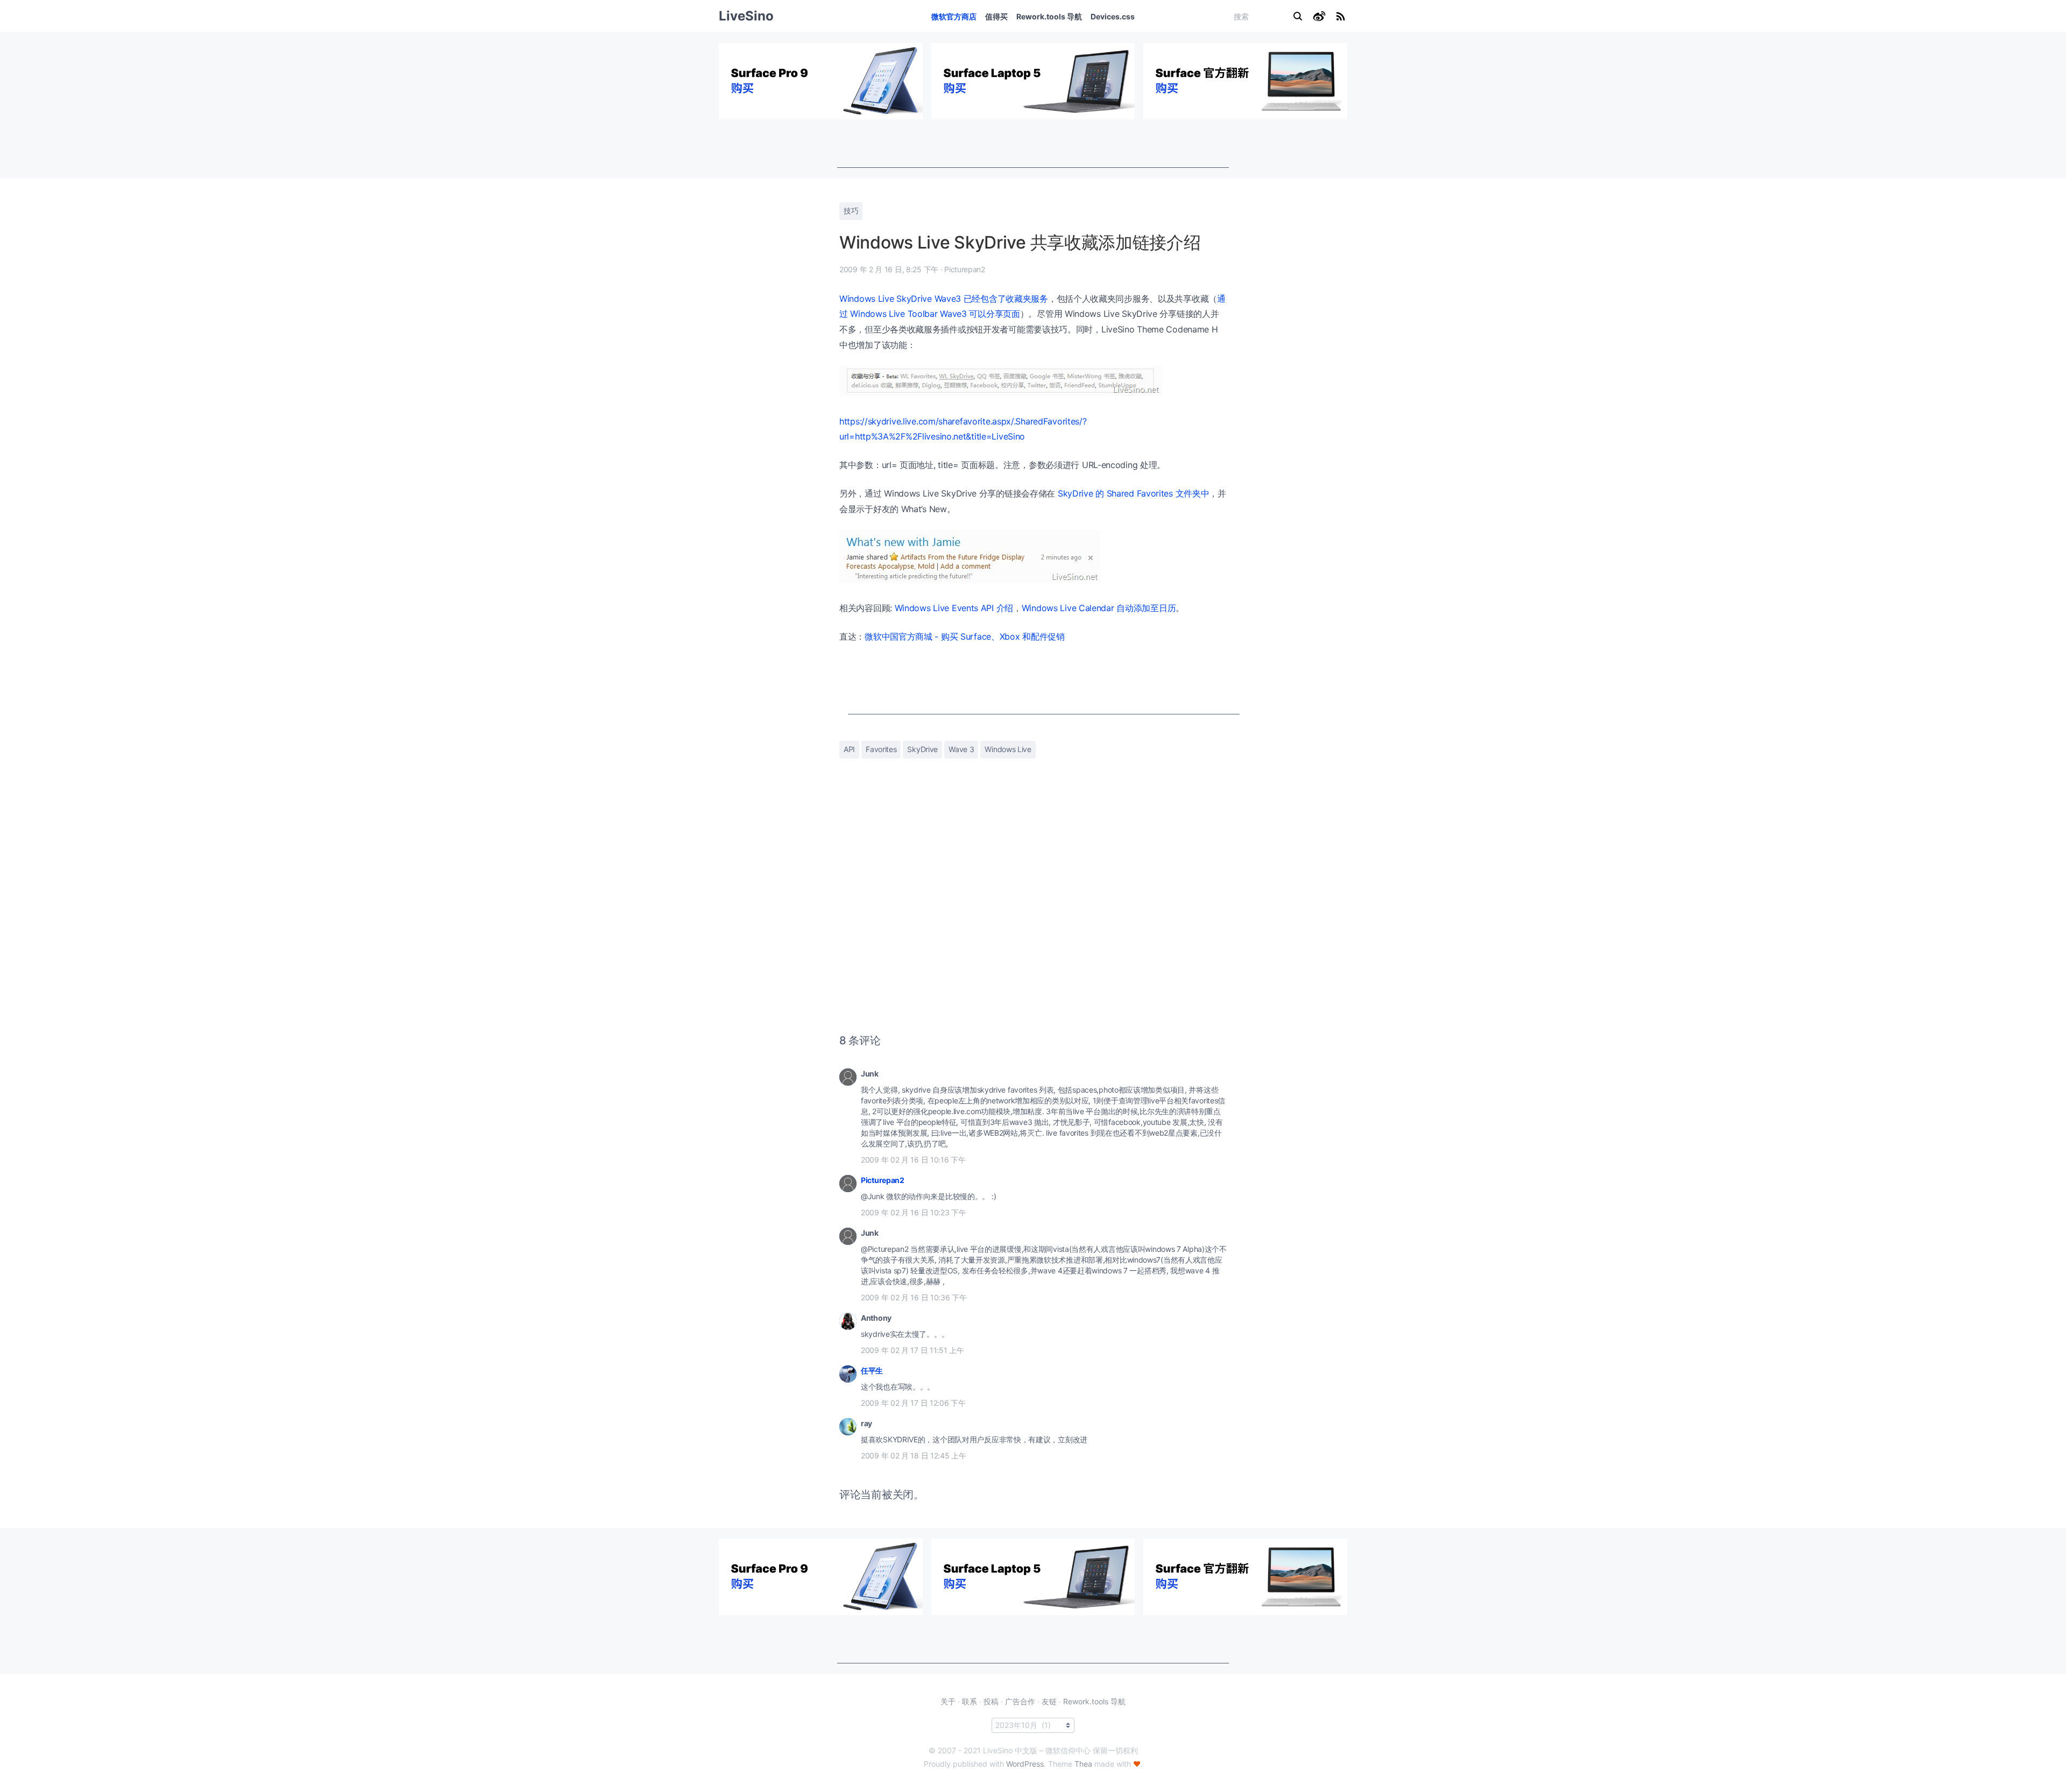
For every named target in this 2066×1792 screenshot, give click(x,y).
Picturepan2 (883, 1180)
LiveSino (746, 16)
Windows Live (1008, 749)
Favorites (881, 749)
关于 (948, 1701)
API (849, 749)
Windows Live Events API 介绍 (954, 608)
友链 (1049, 1701)
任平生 (872, 1370)
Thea (1083, 1764)
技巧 (851, 211)
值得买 (996, 16)
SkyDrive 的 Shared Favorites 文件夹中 (1134, 493)
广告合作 (1020, 1701)
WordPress (1025, 1764)
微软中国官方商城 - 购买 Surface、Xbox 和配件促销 (965, 636)
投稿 (991, 1701)
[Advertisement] (1033, 144)
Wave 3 (961, 749)
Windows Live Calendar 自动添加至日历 (1099, 608)
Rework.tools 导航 (1049, 16)
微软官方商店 (954, 16)
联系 (970, 1701)
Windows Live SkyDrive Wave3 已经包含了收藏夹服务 (944, 299)
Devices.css (1113, 16)
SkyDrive (922, 749)
